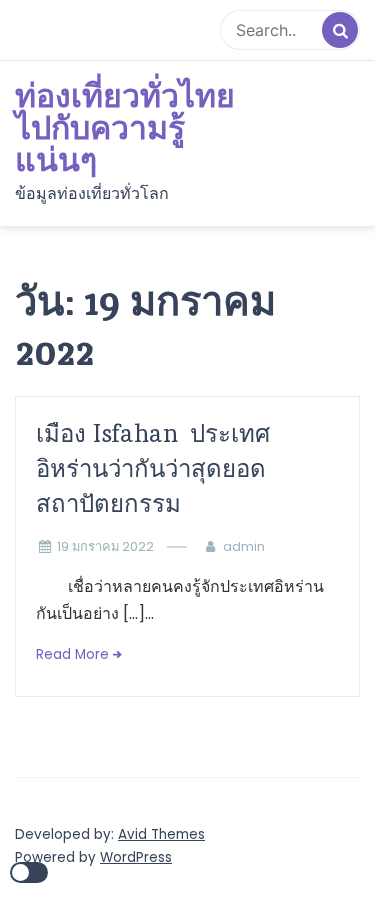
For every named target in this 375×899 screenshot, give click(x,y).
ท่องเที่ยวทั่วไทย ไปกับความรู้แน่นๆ (125, 129)
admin (244, 546)
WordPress (136, 857)
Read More (72, 654)
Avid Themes (161, 834)
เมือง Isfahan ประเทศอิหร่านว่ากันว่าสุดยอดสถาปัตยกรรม (153, 468)
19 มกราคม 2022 (105, 546)
